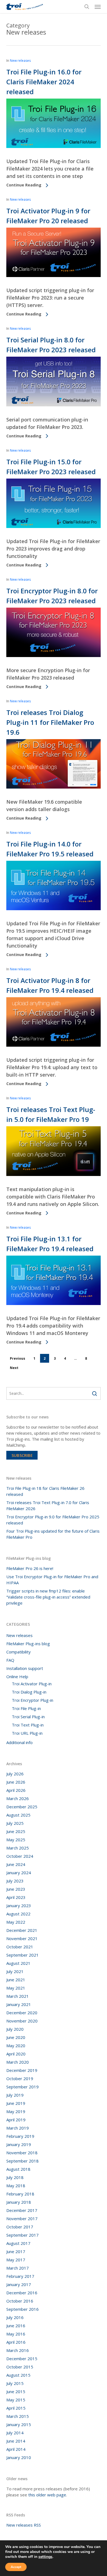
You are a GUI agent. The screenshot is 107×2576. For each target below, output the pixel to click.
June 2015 (16, 2391)
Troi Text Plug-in (28, 1725)
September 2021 (22, 1955)
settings (45, 2557)
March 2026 (18, 1798)
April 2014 (16, 2449)
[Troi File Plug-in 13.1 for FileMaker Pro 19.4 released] (53, 1304)
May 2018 (16, 2186)
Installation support (25, 1668)
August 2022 (18, 1914)
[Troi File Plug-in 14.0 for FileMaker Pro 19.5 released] (53, 909)
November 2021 (22, 1938)
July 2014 (15, 2433)
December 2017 (22, 2210)
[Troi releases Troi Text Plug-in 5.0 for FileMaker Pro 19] (53, 1175)
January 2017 (19, 2284)
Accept (16, 2567)
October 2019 (20, 2078)
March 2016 (18, 2350)
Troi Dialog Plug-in (29, 1692)
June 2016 (16, 2326)
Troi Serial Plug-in (28, 1717)
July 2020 (15, 2029)
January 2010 (19, 2457)
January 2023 (19, 1906)
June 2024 (16, 1864)
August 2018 (18, 2169)
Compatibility (19, 1652)
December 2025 (22, 1807)
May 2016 (16, 2334)
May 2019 (16, 2111)
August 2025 (18, 1815)
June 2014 (16, 2441)
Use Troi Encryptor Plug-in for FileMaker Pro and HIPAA (52, 1580)
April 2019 (16, 2120)
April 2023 (16, 1897)
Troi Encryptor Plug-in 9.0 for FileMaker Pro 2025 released (53, 1520)
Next (14, 1368)
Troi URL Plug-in (27, 1733)
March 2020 (18, 2062)
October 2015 (20, 2367)
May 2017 (16, 2260)
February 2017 (20, 2276)
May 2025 (16, 1840)
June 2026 (16, 1782)
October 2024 (20, 1856)
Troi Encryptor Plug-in (33, 1700)
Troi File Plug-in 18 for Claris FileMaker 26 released (45, 1491)
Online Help (17, 1677)
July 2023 (15, 1881)
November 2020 (22, 2021)
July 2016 (15, 2317)
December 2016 (22, 2293)
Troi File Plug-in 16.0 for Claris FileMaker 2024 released (44, 82)
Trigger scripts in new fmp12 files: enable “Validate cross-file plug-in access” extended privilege (48, 1597)
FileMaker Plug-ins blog (28, 1644)
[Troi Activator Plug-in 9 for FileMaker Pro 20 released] (53, 276)
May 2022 (16, 1922)
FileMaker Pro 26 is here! (30, 1568)
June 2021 (16, 1980)
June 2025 (16, 1831)
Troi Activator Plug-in (32, 1684)
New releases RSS (24, 2525)
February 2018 (20, 2194)
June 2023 (16, 1889)
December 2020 (22, 2013)
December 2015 (22, 2359)
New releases (20, 61)
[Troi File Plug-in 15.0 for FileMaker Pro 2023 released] (53, 527)
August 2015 (18, 2375)
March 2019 (18, 2128)
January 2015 (19, 2424)
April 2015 (16, 2408)
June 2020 (16, 2037)
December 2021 (22, 1930)
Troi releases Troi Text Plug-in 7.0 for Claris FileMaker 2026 (48, 1505)
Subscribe (22, 1455)
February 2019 (20, 2136)
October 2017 (20, 2227)
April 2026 (16, 1790)
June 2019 (16, 2103)
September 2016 (22, 2309)
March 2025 (18, 1848)
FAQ (10, 1660)
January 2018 (19, 2202)
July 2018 (15, 2177)
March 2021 (18, 1996)
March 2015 (18, 2416)
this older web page (47, 2495)
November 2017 (22, 2219)
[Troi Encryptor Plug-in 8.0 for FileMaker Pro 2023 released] (53, 656)
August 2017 (18, 2243)
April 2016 (16, 2342)
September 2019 (22, 2087)
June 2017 (16, 2251)
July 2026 (15, 1774)
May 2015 (16, 2400)
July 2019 (15, 2095)
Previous (18, 1358)
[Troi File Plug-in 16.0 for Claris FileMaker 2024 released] (53, 147)
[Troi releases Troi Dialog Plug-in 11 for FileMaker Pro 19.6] (53, 787)
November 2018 (22, 2153)
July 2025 (15, 1823)
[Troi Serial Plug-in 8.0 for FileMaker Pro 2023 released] (53, 405)
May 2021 (16, 1988)
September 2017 (22, 2235)
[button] (98, 7)
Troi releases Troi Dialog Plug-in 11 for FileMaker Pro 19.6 (50, 722)
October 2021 (20, 1947)
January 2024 (19, 1873)
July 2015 (15, 2383)
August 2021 (18, 1963)
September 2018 (22, 2161)
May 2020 (16, 2046)
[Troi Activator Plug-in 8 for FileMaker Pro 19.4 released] (53, 1045)
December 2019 (22, 2070)
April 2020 (16, 2054)
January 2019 (19, 2144)
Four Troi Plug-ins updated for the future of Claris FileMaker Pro (53, 1534)
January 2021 (19, 2004)
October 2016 (20, 2301)
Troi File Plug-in (26, 1708)
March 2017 (18, 2268)
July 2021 (15, 1971)
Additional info (19, 1742)
